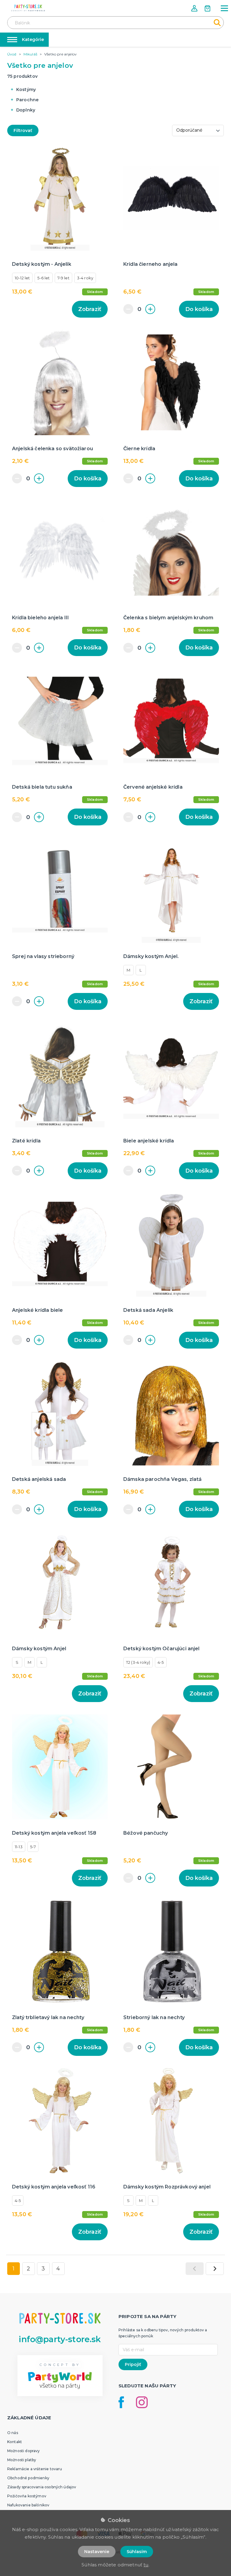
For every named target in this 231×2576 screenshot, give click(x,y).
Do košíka (199, 309)
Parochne (27, 100)
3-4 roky (85, 278)
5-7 (33, 1847)
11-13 (19, 1847)
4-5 (161, 1662)
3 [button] (43, 2269)
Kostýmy (26, 90)
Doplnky (26, 110)
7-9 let (63, 278)
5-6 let (43, 278)
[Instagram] (142, 2402)
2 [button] (28, 2269)
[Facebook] (121, 2402)
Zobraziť (90, 309)
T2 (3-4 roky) (138, 1662)
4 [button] (58, 2269)
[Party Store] (28, 8)
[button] (195, 8)
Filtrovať (23, 130)
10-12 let (22, 278)
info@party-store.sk (60, 2339)
